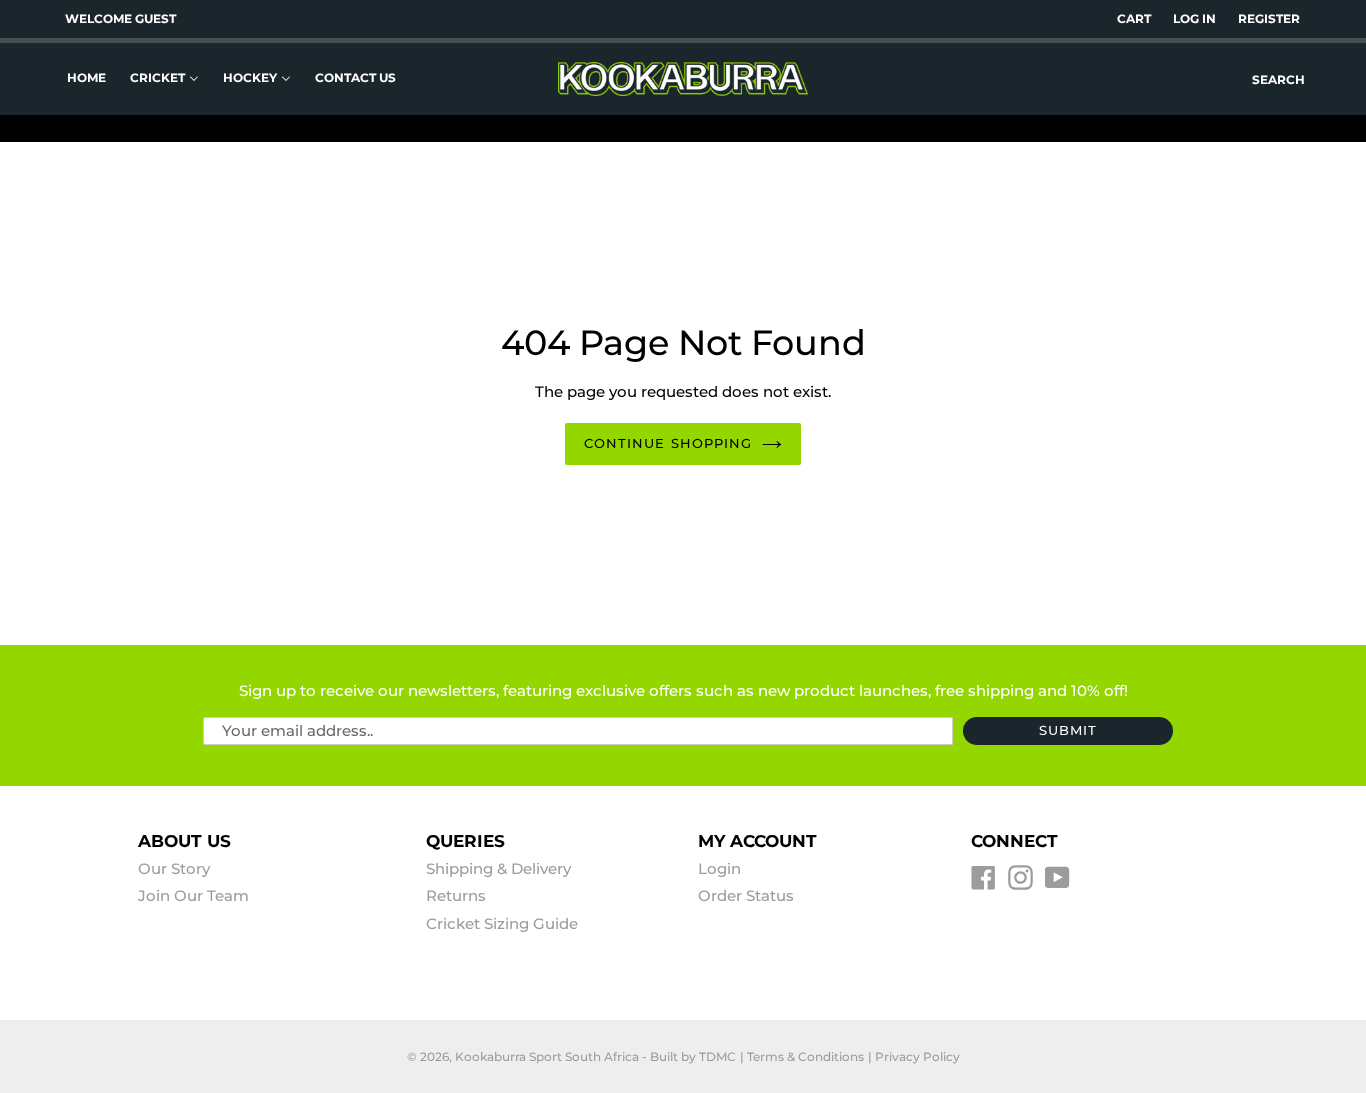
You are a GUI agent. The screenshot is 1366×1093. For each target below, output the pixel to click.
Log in (1194, 18)
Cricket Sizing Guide (502, 923)
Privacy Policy (917, 1056)
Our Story (174, 868)
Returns (456, 895)
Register (1269, 18)
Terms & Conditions (805, 1056)
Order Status (746, 895)
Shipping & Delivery (498, 868)
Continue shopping (668, 443)
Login (719, 868)
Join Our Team (193, 895)
